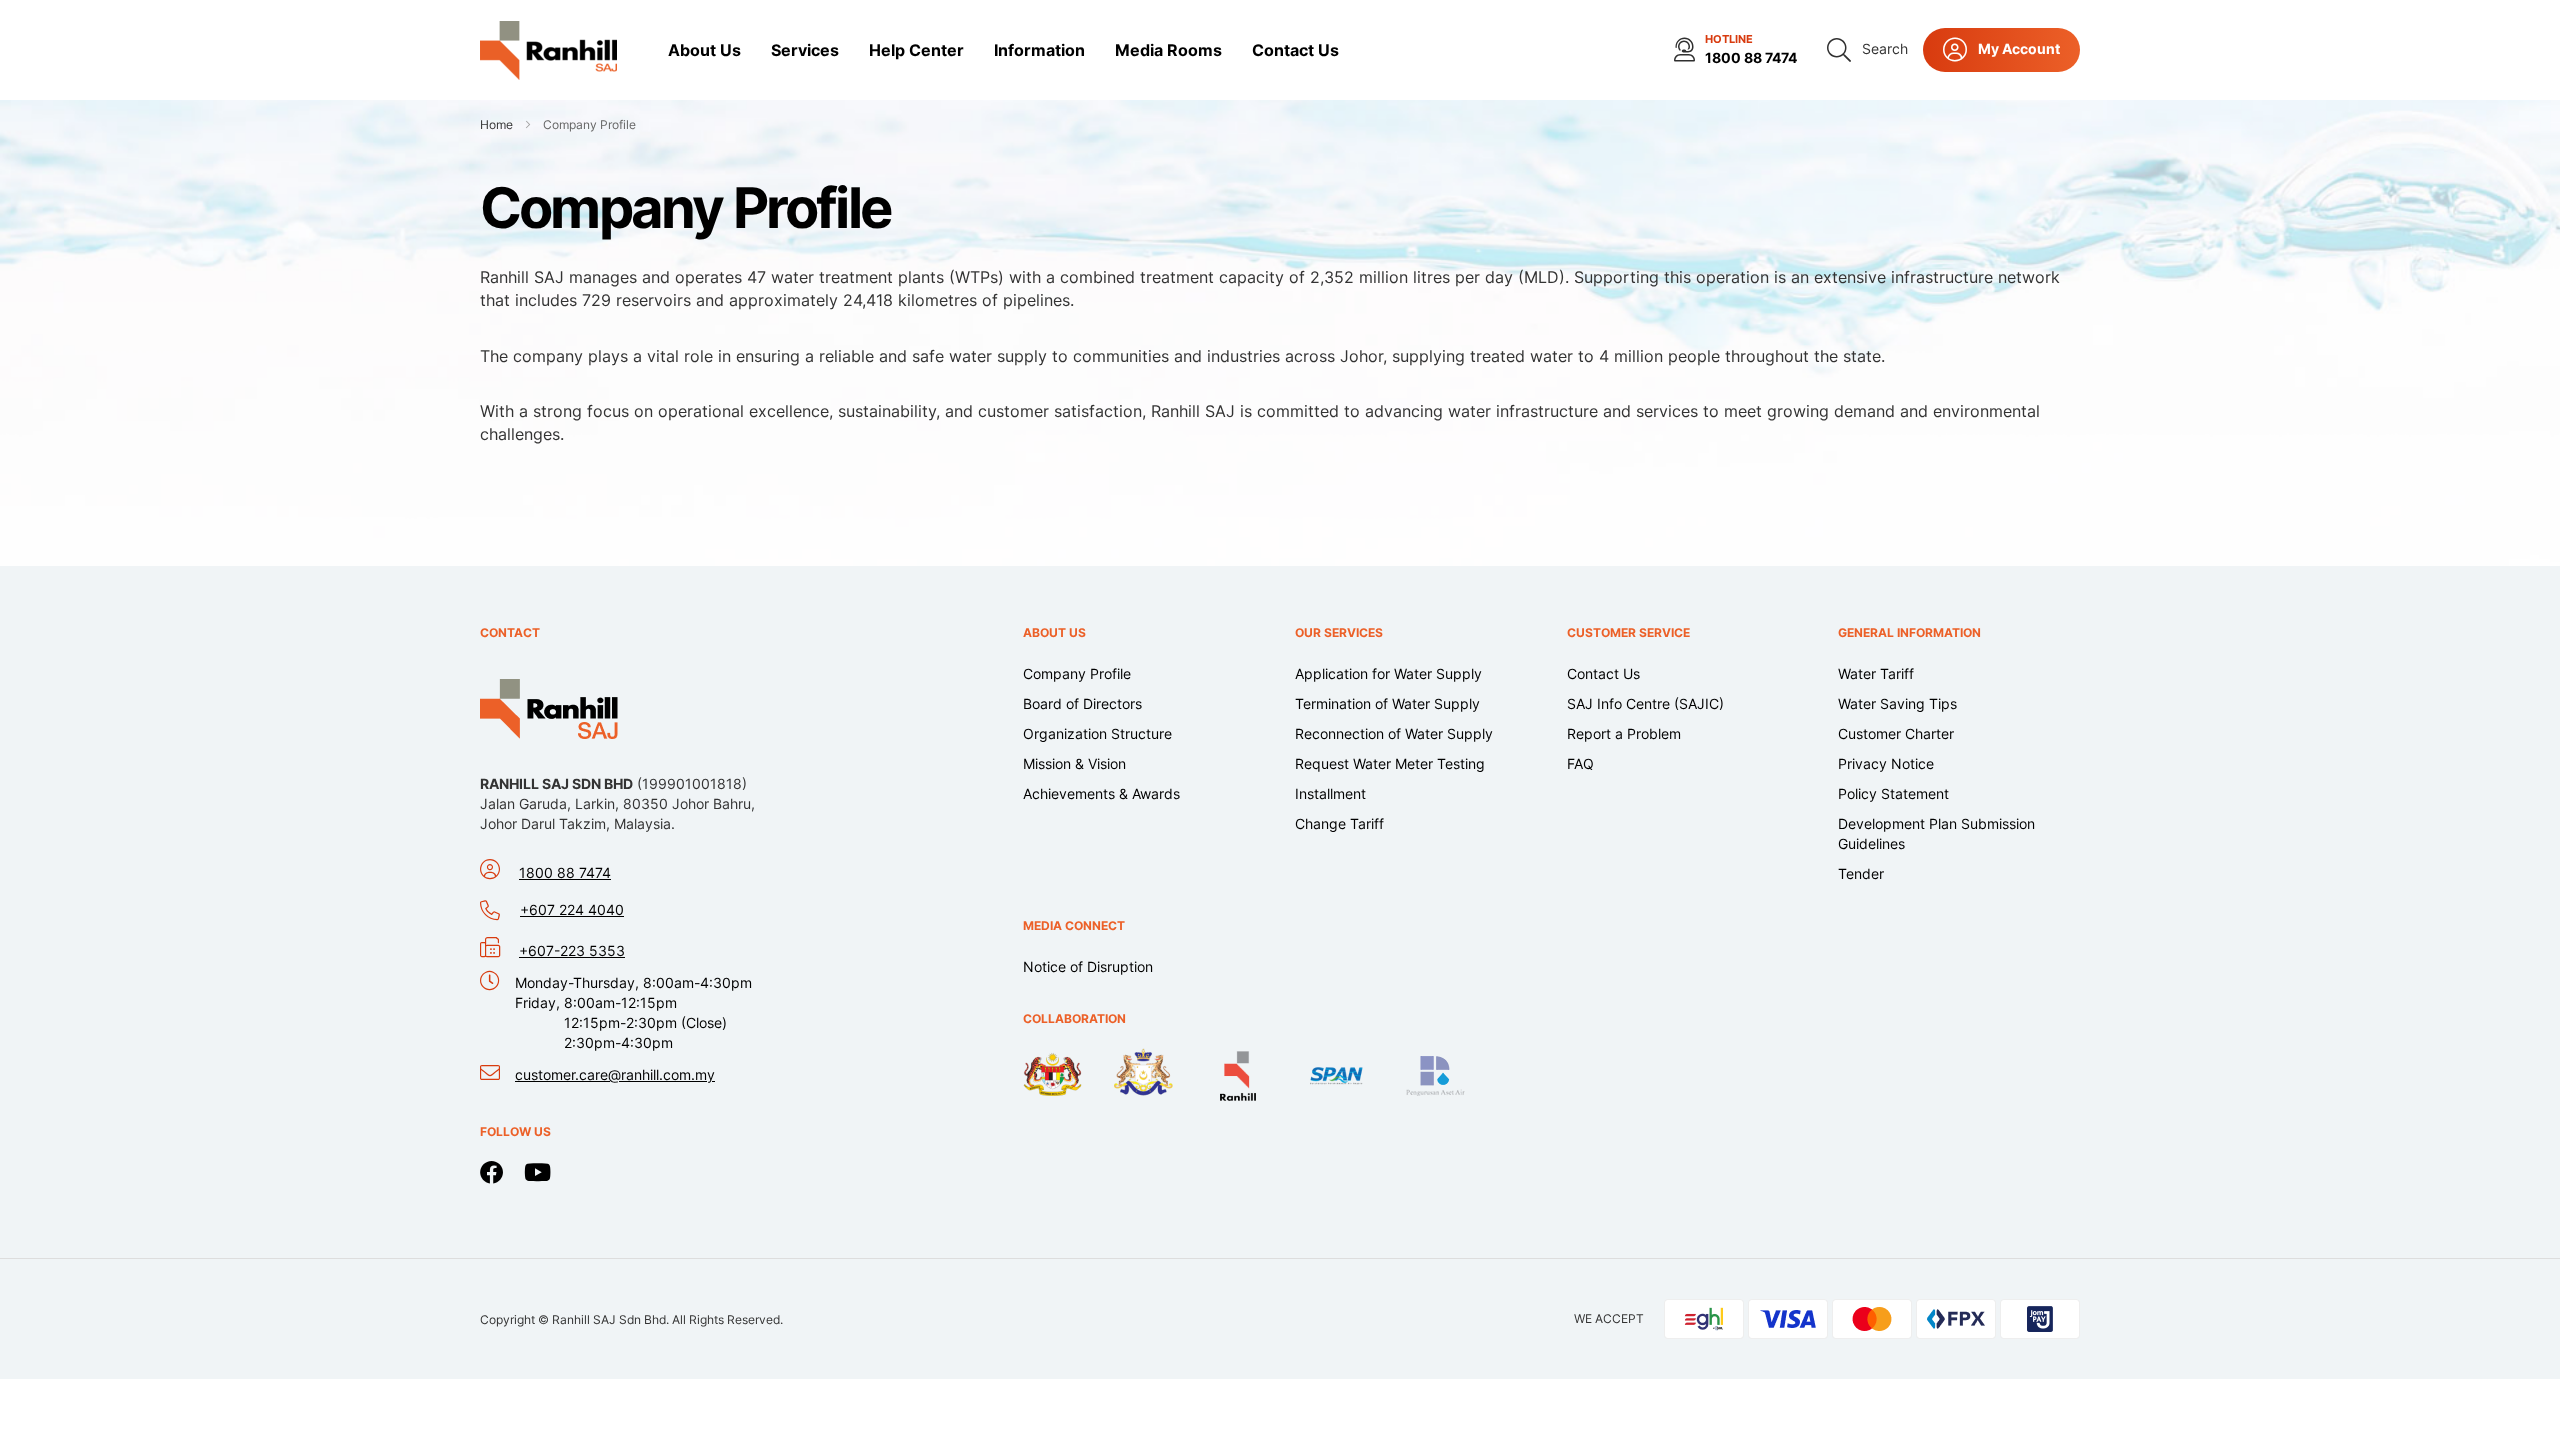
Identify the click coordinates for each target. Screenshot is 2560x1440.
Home (498, 124)
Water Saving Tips (1897, 703)
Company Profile (1077, 673)
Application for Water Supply (1388, 673)
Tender (1861, 873)
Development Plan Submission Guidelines (1936, 833)
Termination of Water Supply (1387, 703)
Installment (1330, 793)
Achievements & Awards (1101, 793)
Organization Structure (1097, 733)
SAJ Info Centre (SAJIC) (1645, 703)
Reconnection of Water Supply (1394, 733)
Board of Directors (1082, 703)
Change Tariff (1339, 823)
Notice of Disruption (1088, 966)
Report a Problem (1624, 733)
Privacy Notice (1886, 763)
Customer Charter (1896, 733)
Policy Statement (1893, 793)
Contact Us (1603, 673)
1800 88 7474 (1751, 57)
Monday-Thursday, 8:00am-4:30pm (633, 1012)
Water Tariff (1876, 673)
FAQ (1580, 763)
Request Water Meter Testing (1390, 763)
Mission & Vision (1074, 763)
